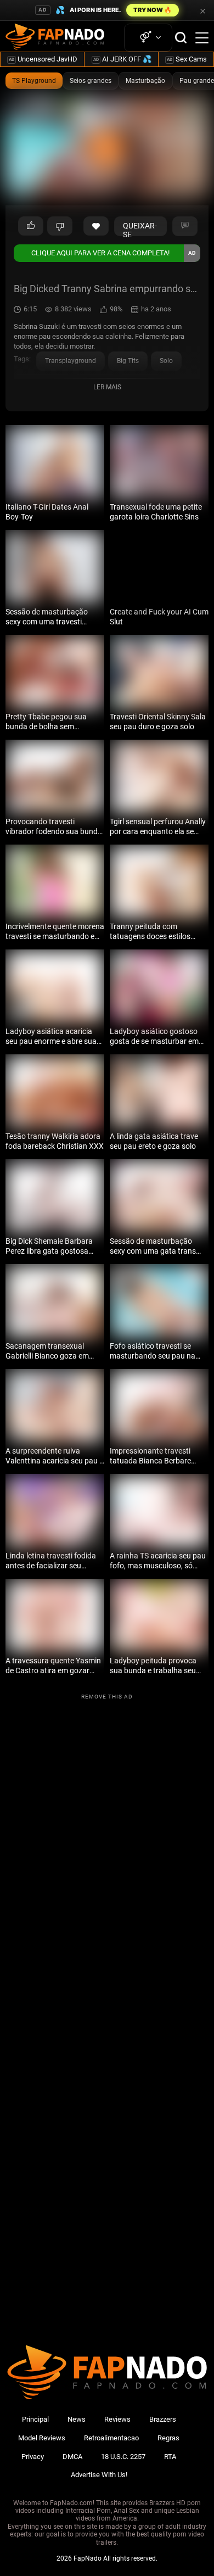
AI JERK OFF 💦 (122, 59)
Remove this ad (107, 1697)
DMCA (72, 2457)
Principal (35, 2419)
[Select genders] (148, 38)
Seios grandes (91, 81)
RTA (170, 2457)
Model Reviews (42, 2438)
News (77, 2419)
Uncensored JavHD (43, 59)
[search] (181, 38)
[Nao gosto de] (60, 226)
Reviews (117, 2419)
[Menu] (202, 38)
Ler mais (107, 387)
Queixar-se (140, 229)
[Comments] (185, 226)
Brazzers (163, 2419)
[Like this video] (96, 226)
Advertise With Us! (99, 2475)
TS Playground (34, 81)
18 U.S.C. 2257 (123, 2457)
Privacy (33, 2457)
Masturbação (145, 81)
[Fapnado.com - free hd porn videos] (55, 38)
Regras (168, 2438)
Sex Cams (187, 59)
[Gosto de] (31, 226)
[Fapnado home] (107, 2399)
